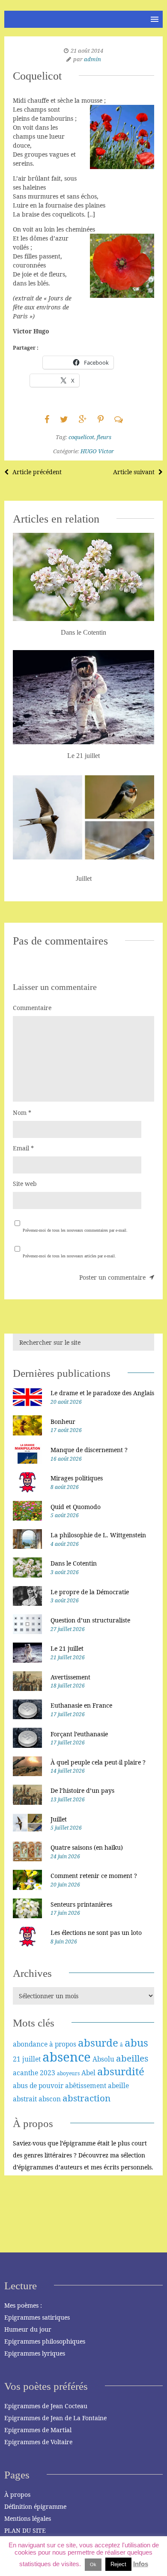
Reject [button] (118, 2564)
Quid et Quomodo (76, 1507)
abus (136, 2043)
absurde (98, 2043)
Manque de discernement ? (89, 1450)
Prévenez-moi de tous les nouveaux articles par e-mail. (69, 1256)
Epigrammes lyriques (35, 2353)
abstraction (86, 2098)
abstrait (25, 2099)
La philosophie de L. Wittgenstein (98, 1535)
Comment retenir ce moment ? (94, 1876)
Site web (25, 1184)
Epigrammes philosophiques (45, 2341)
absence (67, 2057)
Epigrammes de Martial (38, 2430)
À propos (17, 2494)
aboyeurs (68, 2073)
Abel (88, 2073)
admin (92, 59)
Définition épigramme (35, 2506)
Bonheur (63, 1422)
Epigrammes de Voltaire (38, 2442)
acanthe (25, 2073)
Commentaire (32, 1008)
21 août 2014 (87, 51)
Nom (22, 1113)
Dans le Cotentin (74, 1563)
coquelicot (81, 437)
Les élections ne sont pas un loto (96, 1933)
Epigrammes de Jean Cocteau (46, 2406)
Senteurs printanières (81, 1904)
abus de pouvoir (38, 2086)
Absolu (103, 2059)
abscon (50, 2099)
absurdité (121, 2071)
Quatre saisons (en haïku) (87, 1847)
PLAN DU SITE (25, 2530)
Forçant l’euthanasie (79, 1734)
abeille (118, 2086)
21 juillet (27, 2059)
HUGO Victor (97, 451)
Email (23, 1148)
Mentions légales (28, 2518)
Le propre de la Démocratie (90, 1592)
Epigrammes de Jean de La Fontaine (55, 2418)
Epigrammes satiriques (37, 2317)
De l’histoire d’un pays (82, 1790)
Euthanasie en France (81, 1705)
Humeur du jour (28, 2329)
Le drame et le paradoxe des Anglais (102, 1393)
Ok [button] (93, 2564)
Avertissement (70, 1677)
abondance (30, 2044)
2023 (48, 2073)
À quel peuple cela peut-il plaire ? (98, 1762)
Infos (141, 2564)
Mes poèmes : (23, 2305)
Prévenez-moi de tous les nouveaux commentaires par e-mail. (75, 1230)
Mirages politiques (77, 1478)
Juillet (59, 1819)
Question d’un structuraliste (90, 1620)
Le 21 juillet (67, 1648)
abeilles (132, 2058)
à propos (63, 2044)
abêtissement (86, 2086)
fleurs (104, 437)
